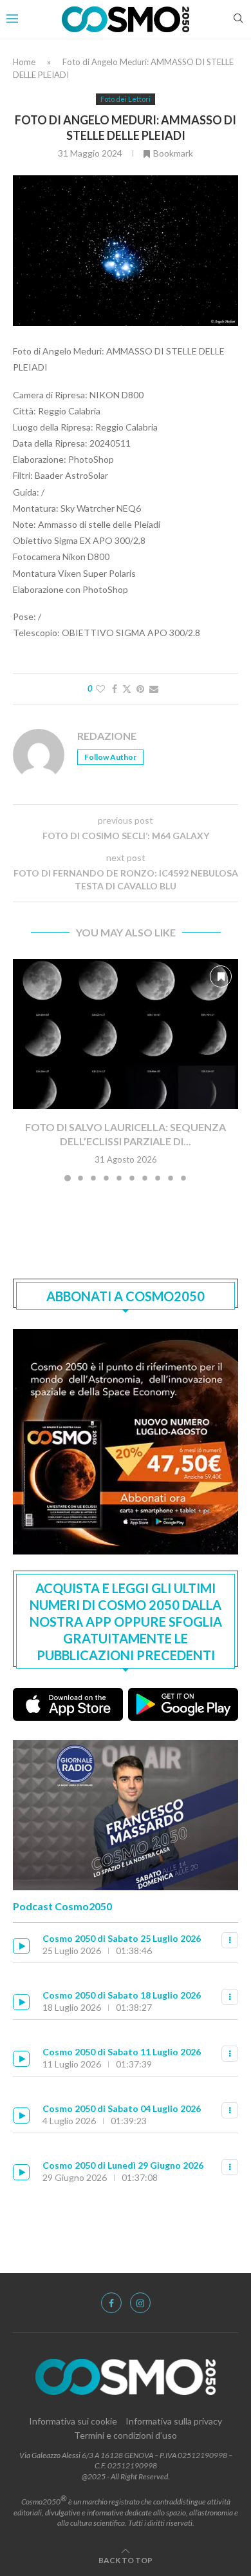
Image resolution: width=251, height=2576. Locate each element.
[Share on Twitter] (127, 689)
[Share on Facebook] (115, 689)
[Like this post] (100, 689)
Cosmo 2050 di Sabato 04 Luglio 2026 (122, 2108)
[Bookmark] (221, 976)
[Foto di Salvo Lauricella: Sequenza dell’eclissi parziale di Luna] (126, 1034)
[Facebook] (111, 2303)
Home (24, 62)
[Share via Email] (154, 689)
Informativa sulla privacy (174, 2421)
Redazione (107, 736)
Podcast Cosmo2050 (62, 1906)
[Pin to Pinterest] (140, 689)
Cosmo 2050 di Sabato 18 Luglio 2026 (122, 1995)
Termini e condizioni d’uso (126, 2435)
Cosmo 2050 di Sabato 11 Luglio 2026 (122, 2052)
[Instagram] (140, 2303)
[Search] (238, 19)
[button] (24, 1069)
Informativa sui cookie (73, 2421)
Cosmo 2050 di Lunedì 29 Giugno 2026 (123, 2165)
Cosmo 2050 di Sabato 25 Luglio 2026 (122, 1938)
